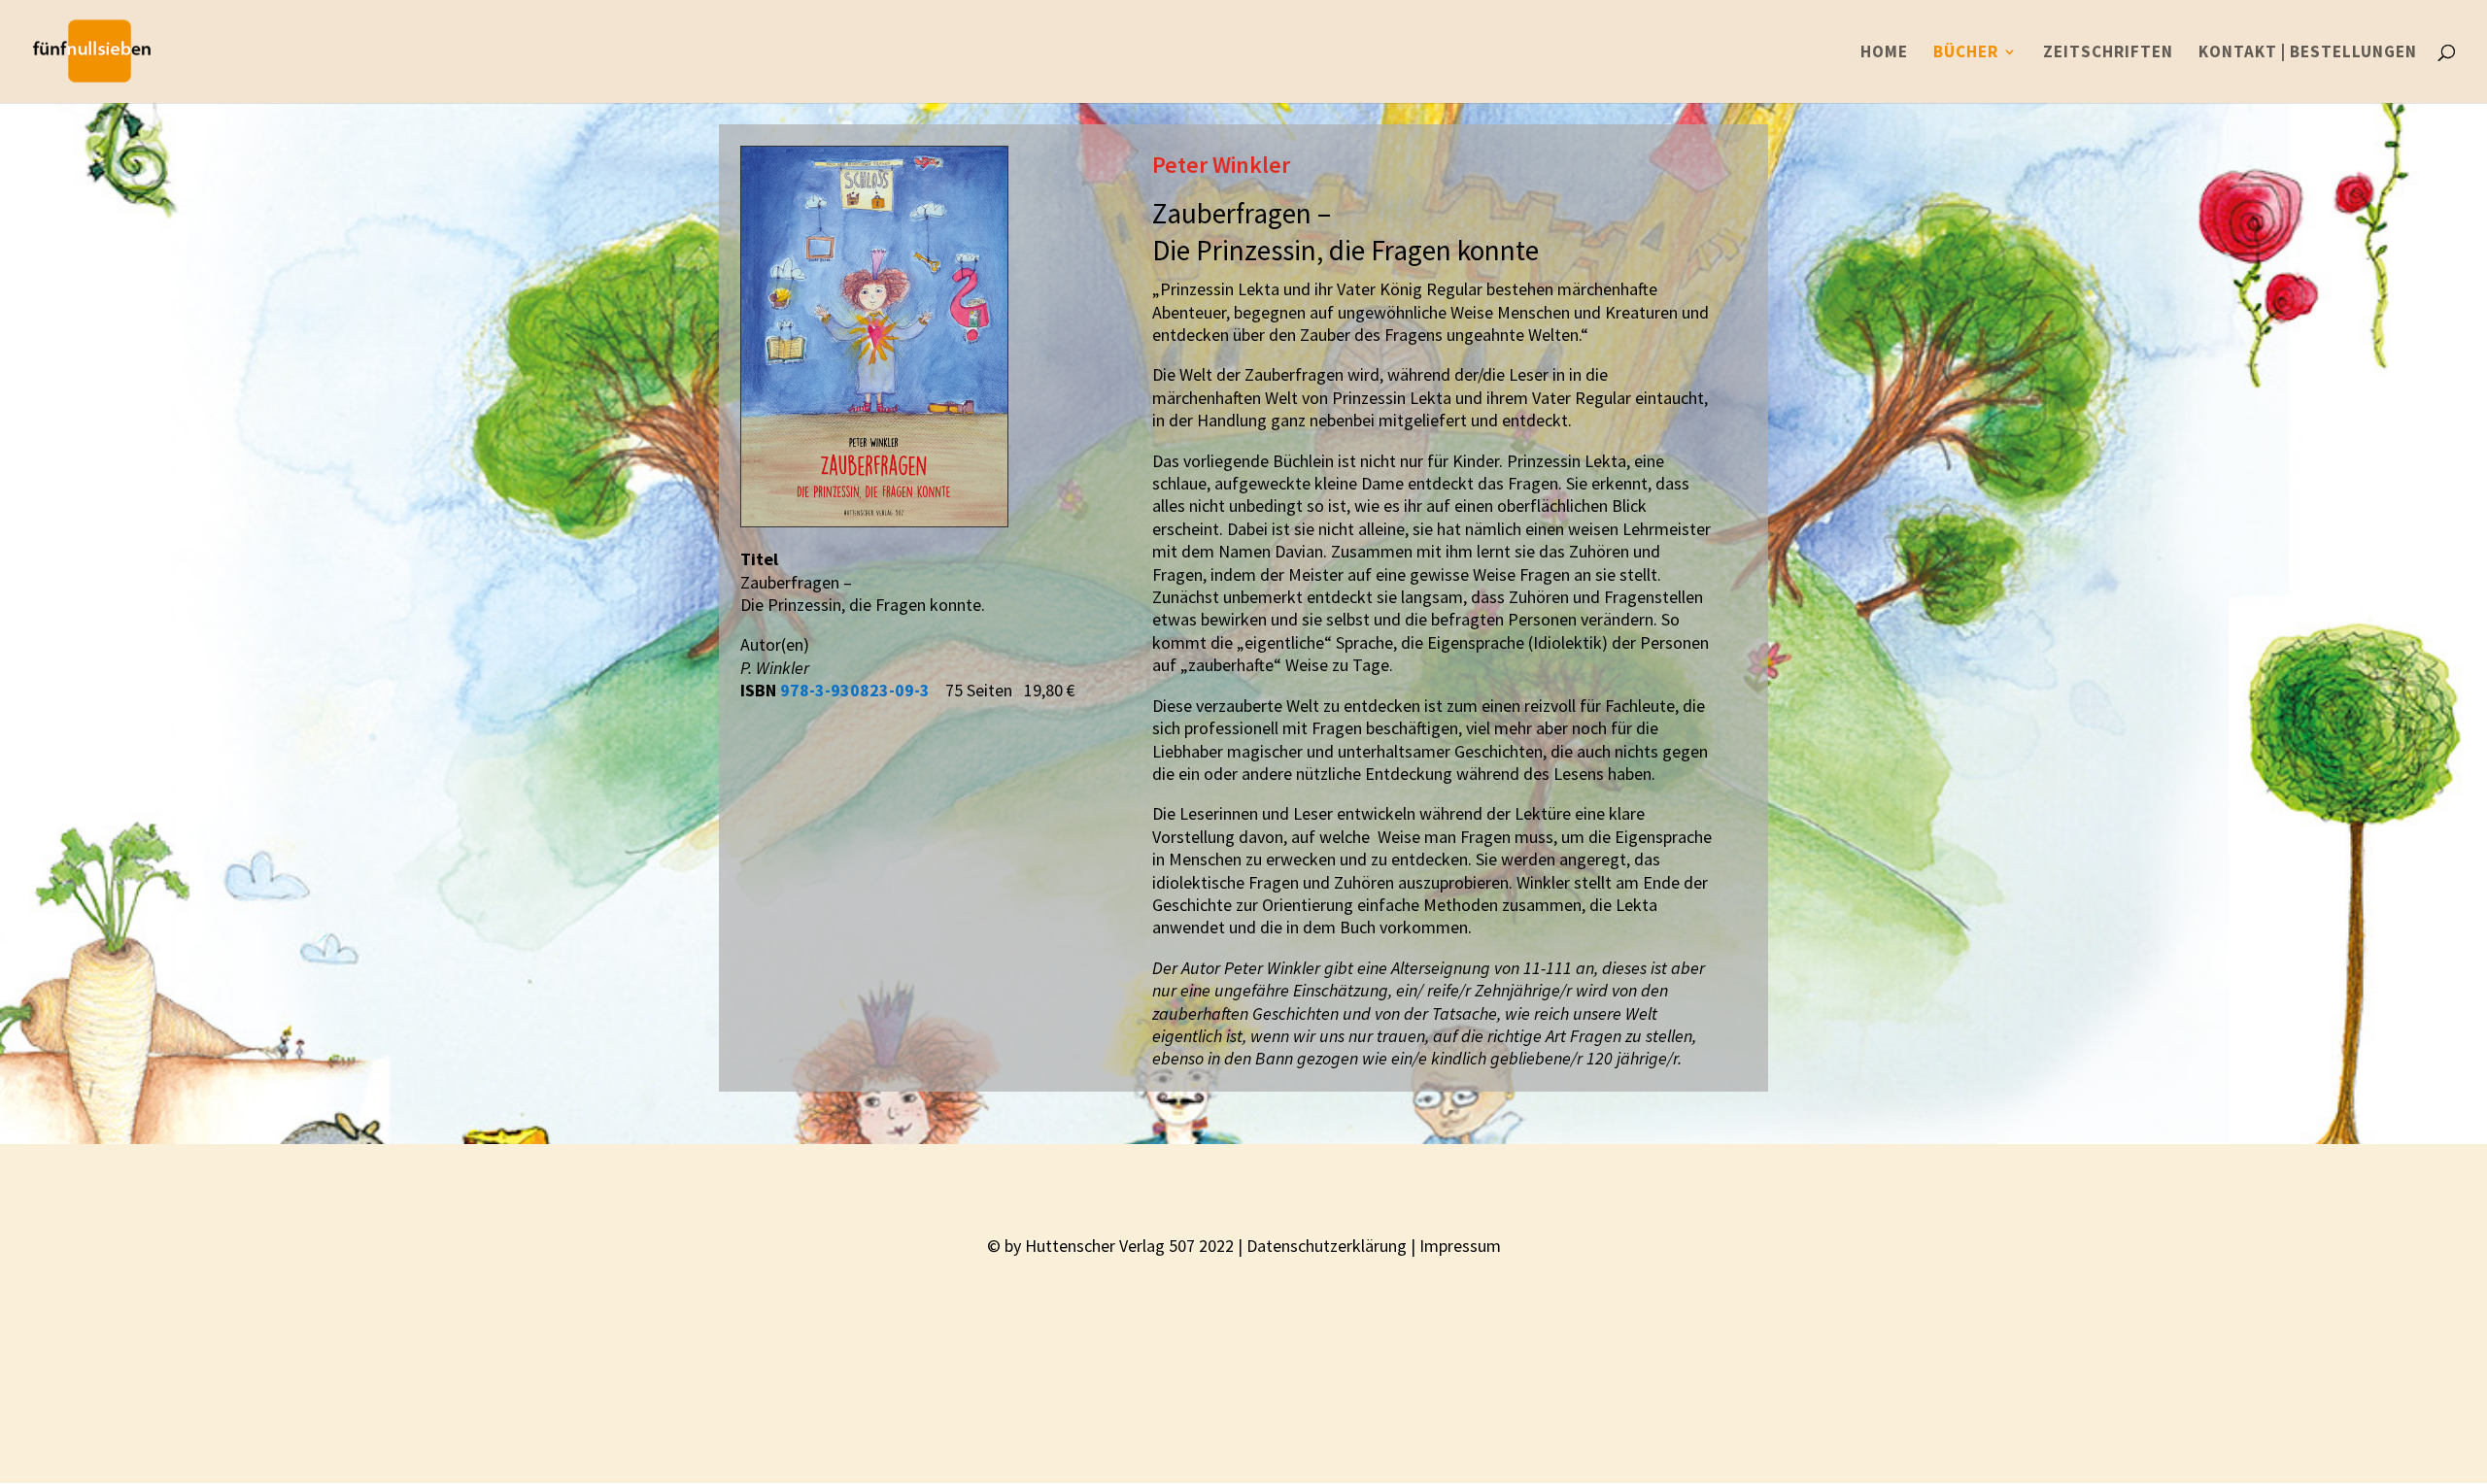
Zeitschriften (2108, 53)
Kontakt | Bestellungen (2308, 53)
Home (1884, 53)
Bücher (1966, 53)
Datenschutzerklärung (1327, 1246)
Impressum (1460, 1246)
